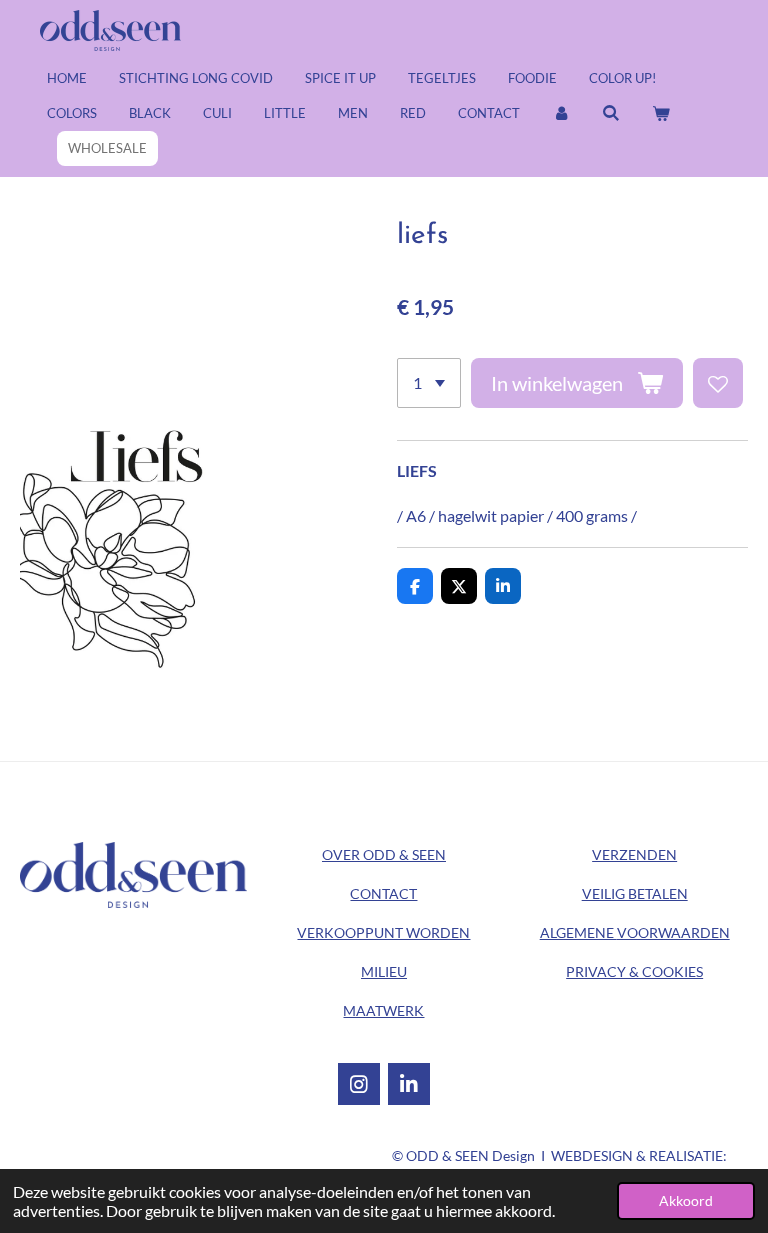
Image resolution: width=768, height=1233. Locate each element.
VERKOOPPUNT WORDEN (383, 932)
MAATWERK (383, 1010)
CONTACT (383, 893)
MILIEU (384, 971)
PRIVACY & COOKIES (634, 971)
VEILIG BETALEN (635, 893)
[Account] (561, 113)
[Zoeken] (611, 113)
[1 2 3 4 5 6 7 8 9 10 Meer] (429, 383)
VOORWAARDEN (635, 932)
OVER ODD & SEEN (384, 854)
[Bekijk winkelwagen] (661, 113)
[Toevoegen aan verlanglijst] (718, 383)
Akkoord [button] (686, 1200)
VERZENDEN (634, 854)
